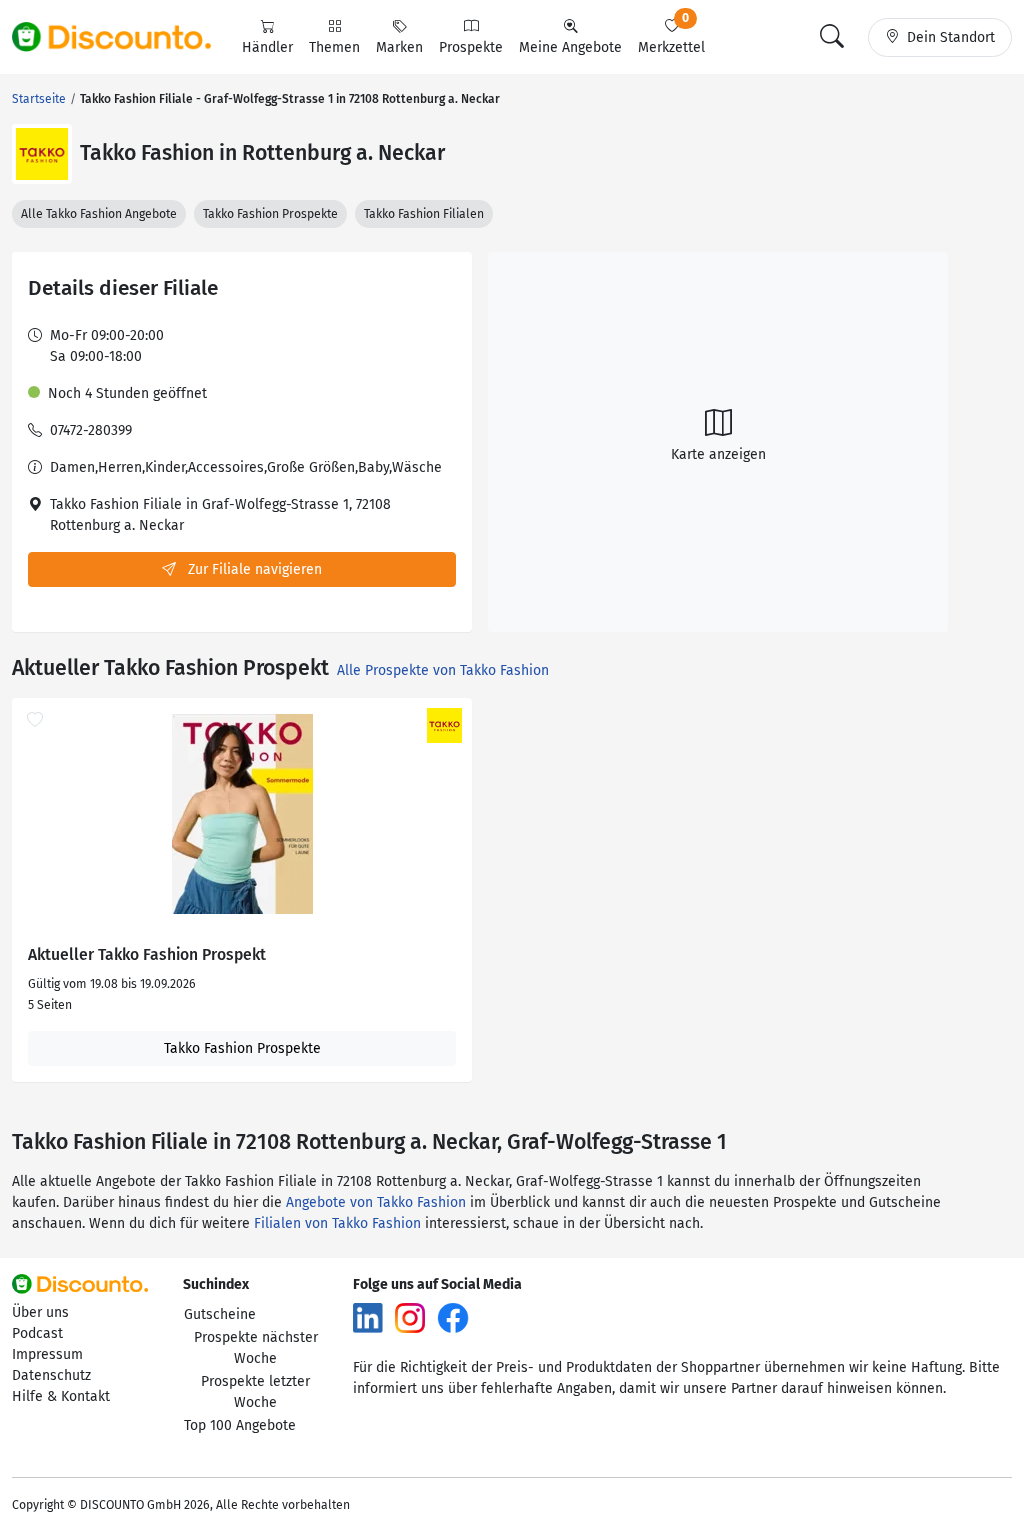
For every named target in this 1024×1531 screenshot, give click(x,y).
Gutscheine (220, 1314)
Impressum (47, 1354)
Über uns (40, 1312)
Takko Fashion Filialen (424, 214)
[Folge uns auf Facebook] (453, 1317)
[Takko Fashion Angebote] (42, 154)
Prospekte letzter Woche (255, 1392)
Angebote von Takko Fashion (376, 1202)
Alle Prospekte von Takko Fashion (443, 670)
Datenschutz (51, 1375)
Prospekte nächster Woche (256, 1348)
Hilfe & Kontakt (61, 1396)
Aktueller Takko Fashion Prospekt (147, 955)
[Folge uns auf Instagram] (410, 1317)
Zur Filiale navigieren (253, 569)
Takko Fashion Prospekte (270, 214)
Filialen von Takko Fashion (337, 1223)
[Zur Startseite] (123, 37)
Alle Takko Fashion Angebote (99, 214)
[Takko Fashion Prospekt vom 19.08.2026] (242, 814)
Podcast (37, 1333)
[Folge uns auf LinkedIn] (368, 1317)
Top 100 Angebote (240, 1425)
